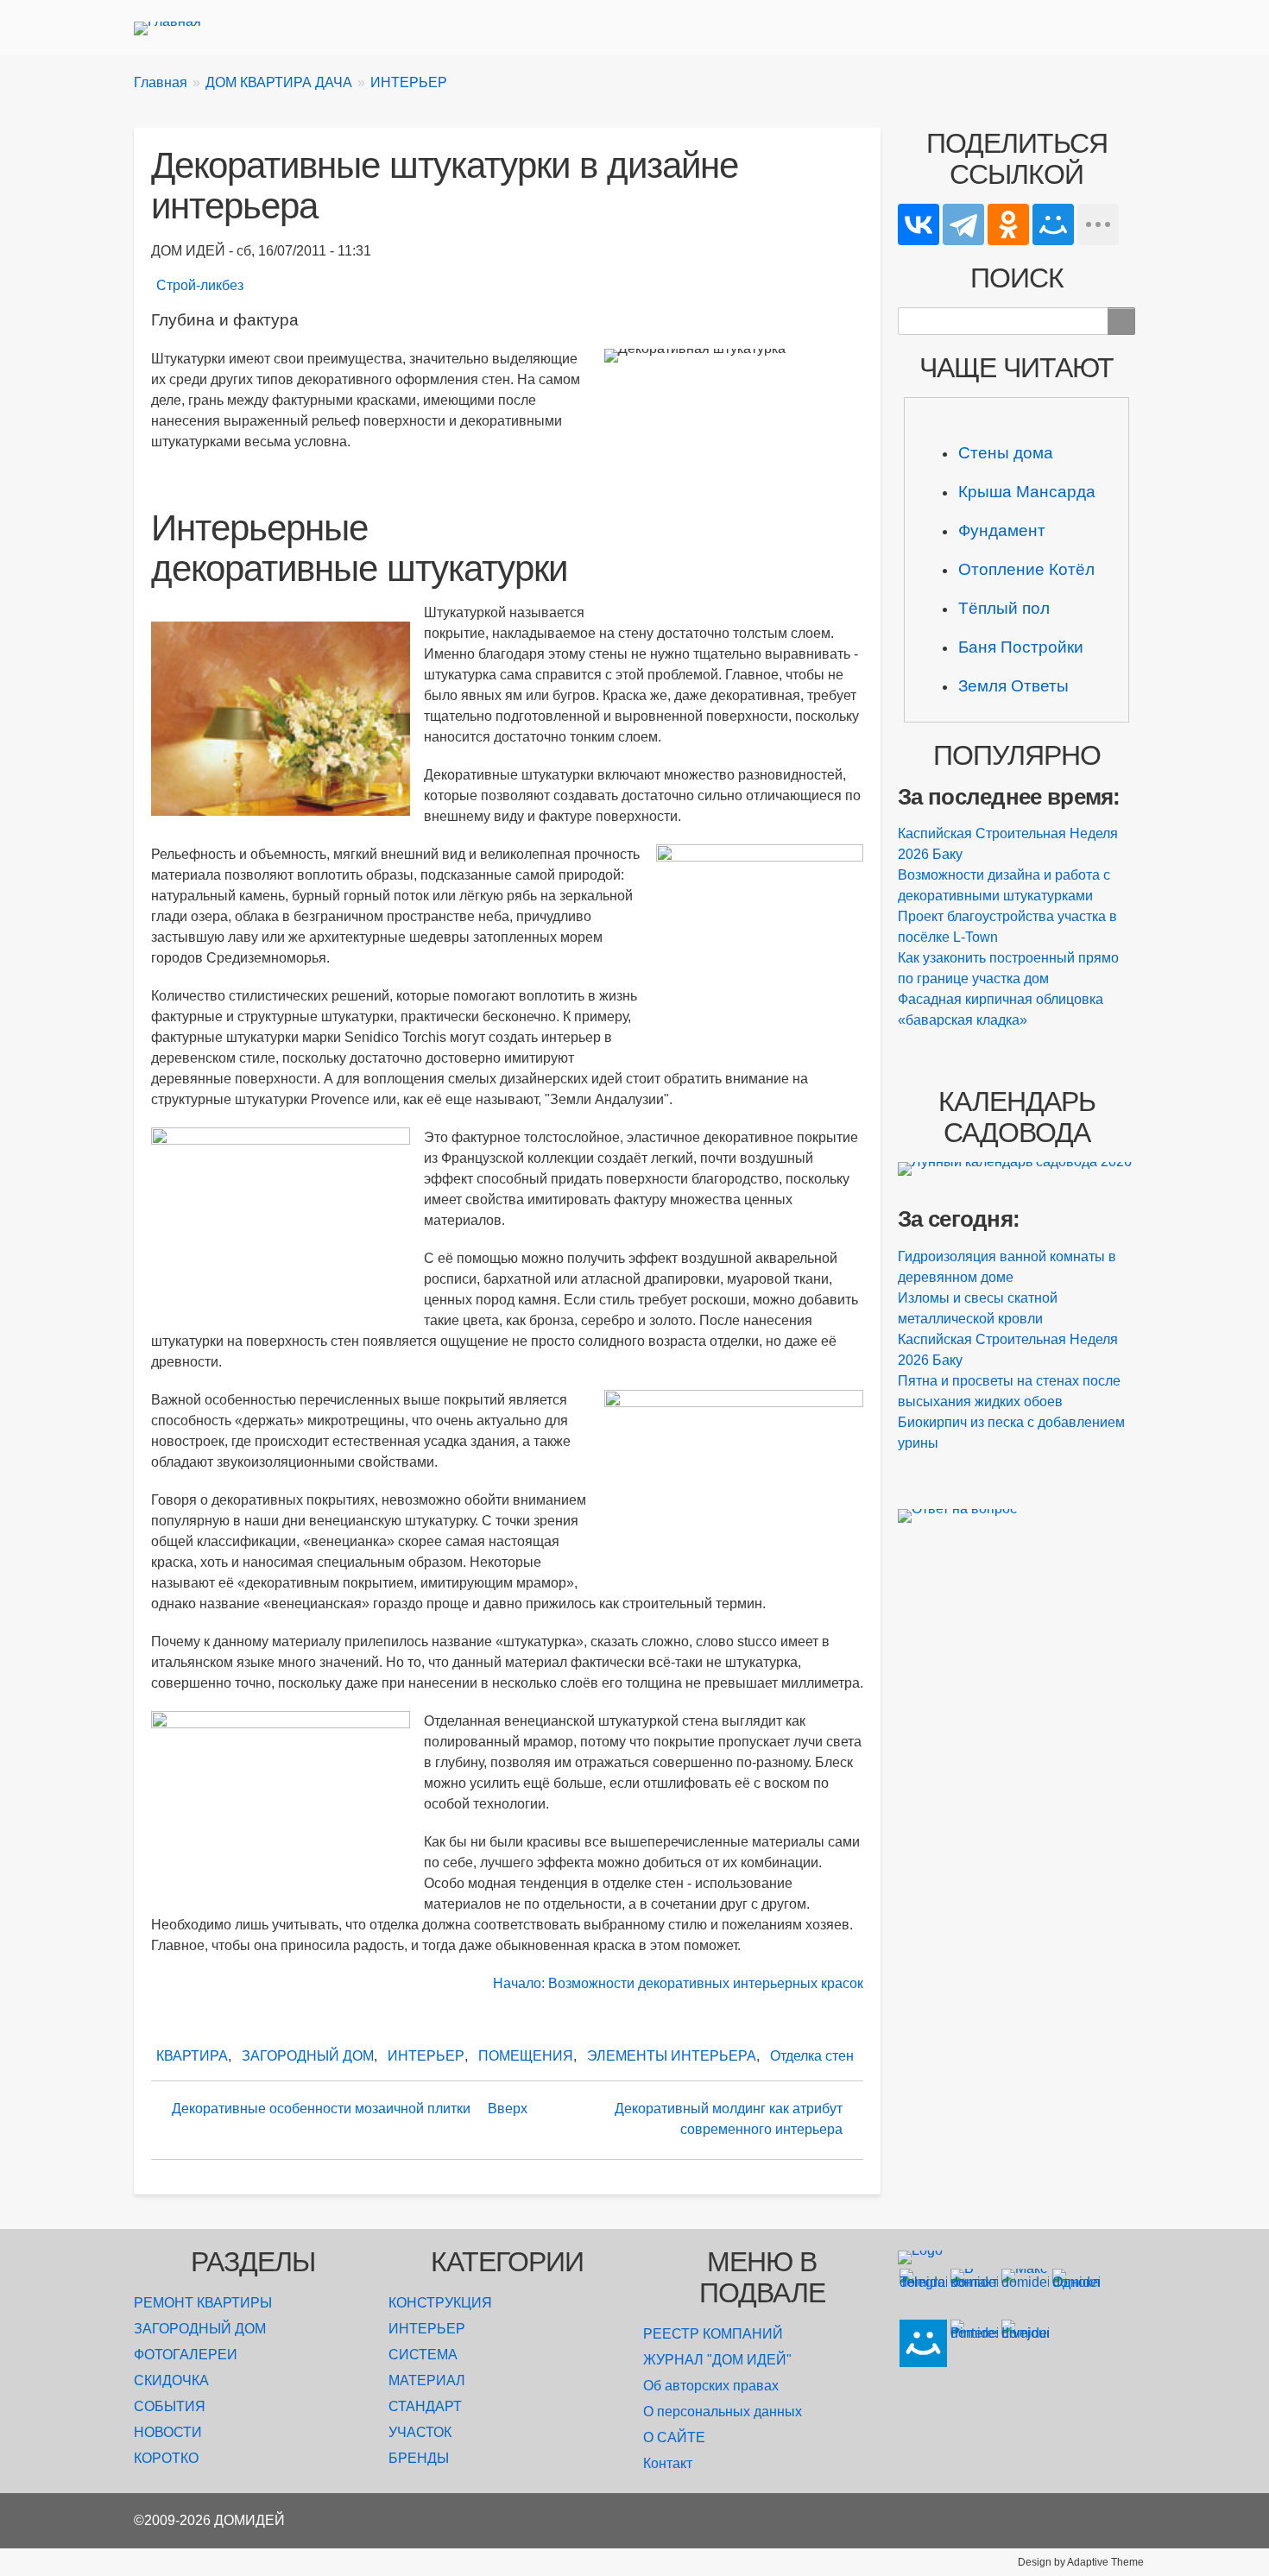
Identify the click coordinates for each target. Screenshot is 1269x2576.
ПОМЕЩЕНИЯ (526, 2056)
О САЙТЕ (674, 2437)
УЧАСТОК (420, 2432)
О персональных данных (723, 2412)
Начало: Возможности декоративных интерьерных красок (678, 1983)
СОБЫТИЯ (170, 2406)
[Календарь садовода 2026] (1016, 1169)
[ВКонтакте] (919, 224)
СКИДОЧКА (171, 2380)
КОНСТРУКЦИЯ (440, 2303)
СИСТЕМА (423, 2355)
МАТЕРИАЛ (427, 2380)
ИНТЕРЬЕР (409, 82)
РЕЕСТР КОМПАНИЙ (713, 2334)
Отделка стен (812, 2056)
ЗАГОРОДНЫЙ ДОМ (308, 2056)
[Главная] (174, 28)
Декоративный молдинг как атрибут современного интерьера (729, 2119)
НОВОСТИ (168, 2432)
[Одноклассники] (1008, 224)
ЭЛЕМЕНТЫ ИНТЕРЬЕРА (672, 2056)
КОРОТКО (166, 2458)
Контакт (668, 2463)
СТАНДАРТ (425, 2406)
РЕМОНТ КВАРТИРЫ (203, 2303)
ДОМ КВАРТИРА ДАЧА (279, 82)
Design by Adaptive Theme (1081, 2562)
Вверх (508, 2109)
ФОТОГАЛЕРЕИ (186, 2355)
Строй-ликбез (200, 285)
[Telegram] (963, 224)
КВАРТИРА (192, 2056)
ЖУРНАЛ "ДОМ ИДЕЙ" (717, 2360)
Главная (161, 82)
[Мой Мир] (1053, 224)
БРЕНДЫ (419, 2458)
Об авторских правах (711, 2386)
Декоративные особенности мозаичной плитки (321, 2109)
